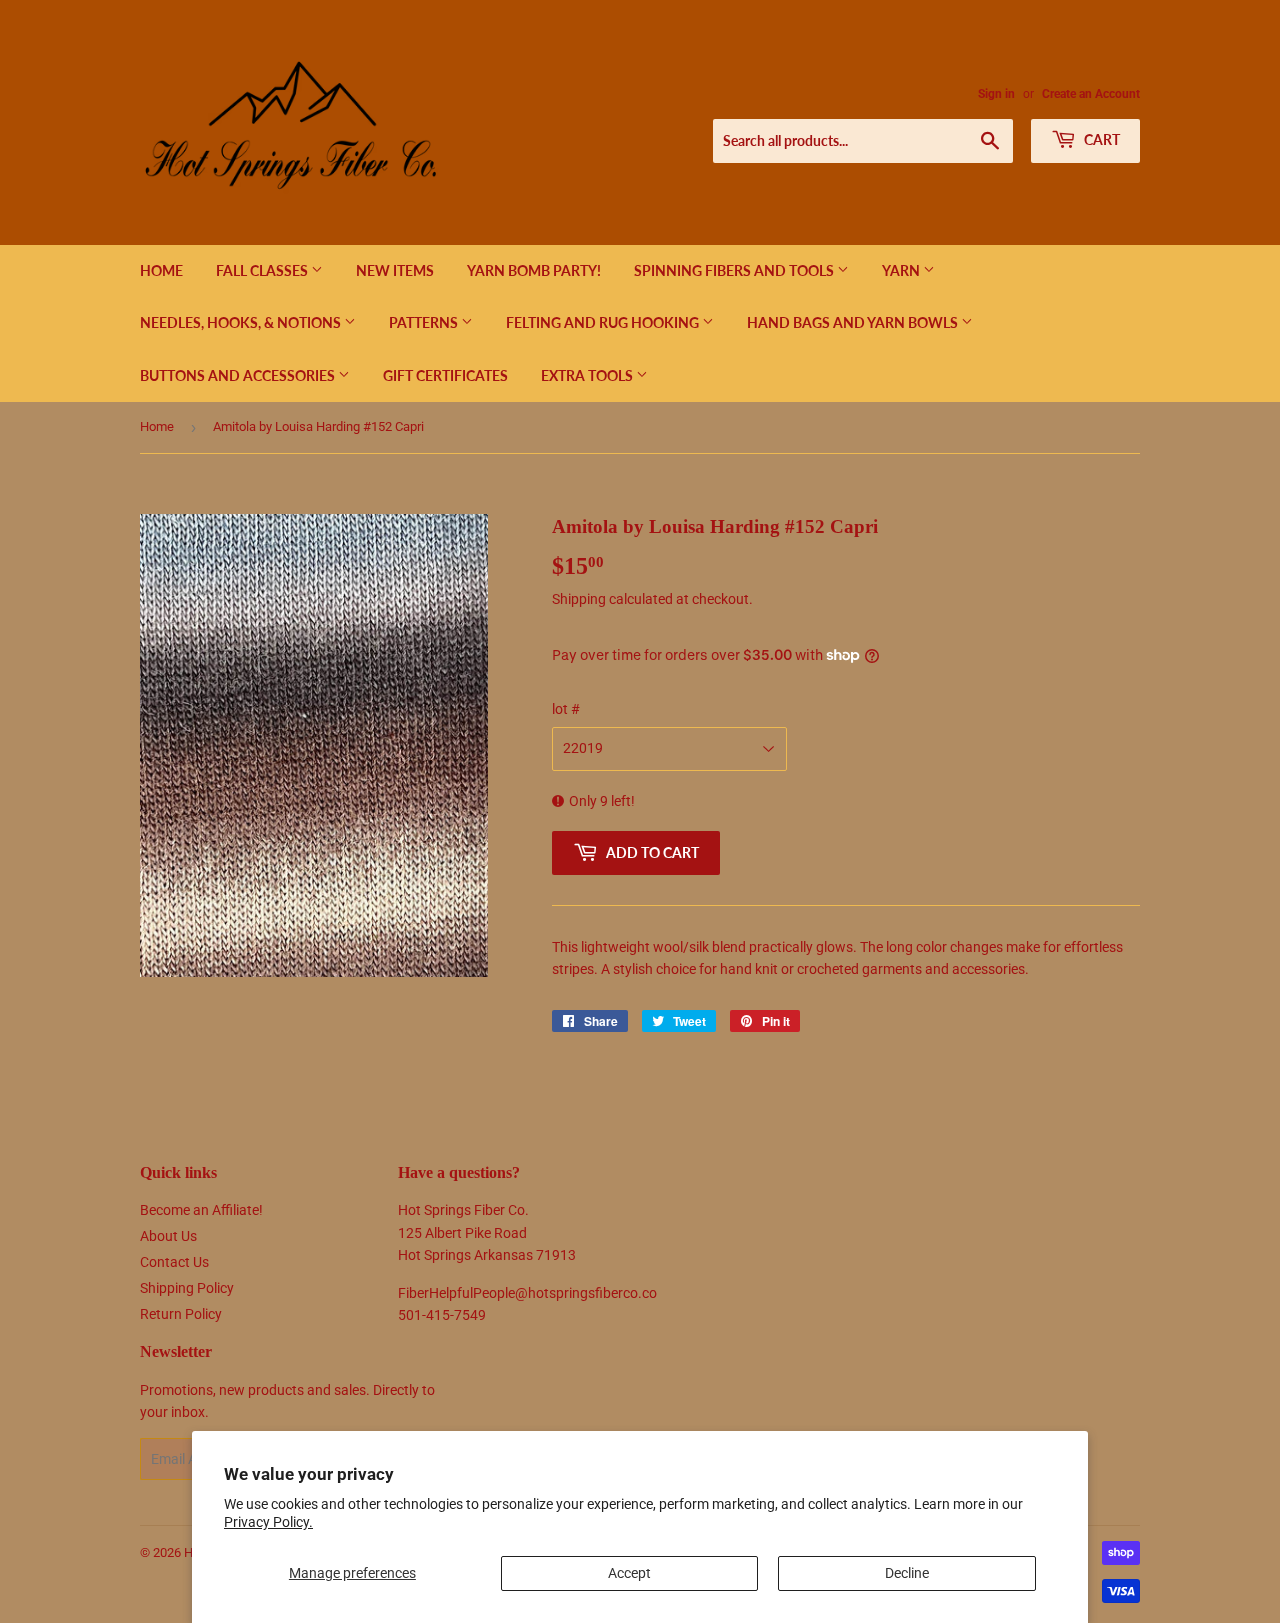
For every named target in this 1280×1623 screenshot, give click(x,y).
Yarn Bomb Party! (534, 270)
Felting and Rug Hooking (604, 322)
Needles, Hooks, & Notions (242, 322)
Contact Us (174, 1262)
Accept (629, 1573)
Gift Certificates (445, 375)
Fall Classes (263, 270)
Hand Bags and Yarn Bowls (854, 322)
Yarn (902, 270)
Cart (1100, 139)
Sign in (996, 94)
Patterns (425, 322)
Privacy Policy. (268, 1522)
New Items (395, 270)
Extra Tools (588, 375)
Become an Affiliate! (201, 1210)
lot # (566, 709)
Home (161, 270)
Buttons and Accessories (239, 375)
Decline (907, 1573)
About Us (168, 1236)
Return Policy (181, 1314)
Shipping (579, 599)
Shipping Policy (187, 1288)
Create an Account (1091, 94)
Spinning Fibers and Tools (735, 270)
